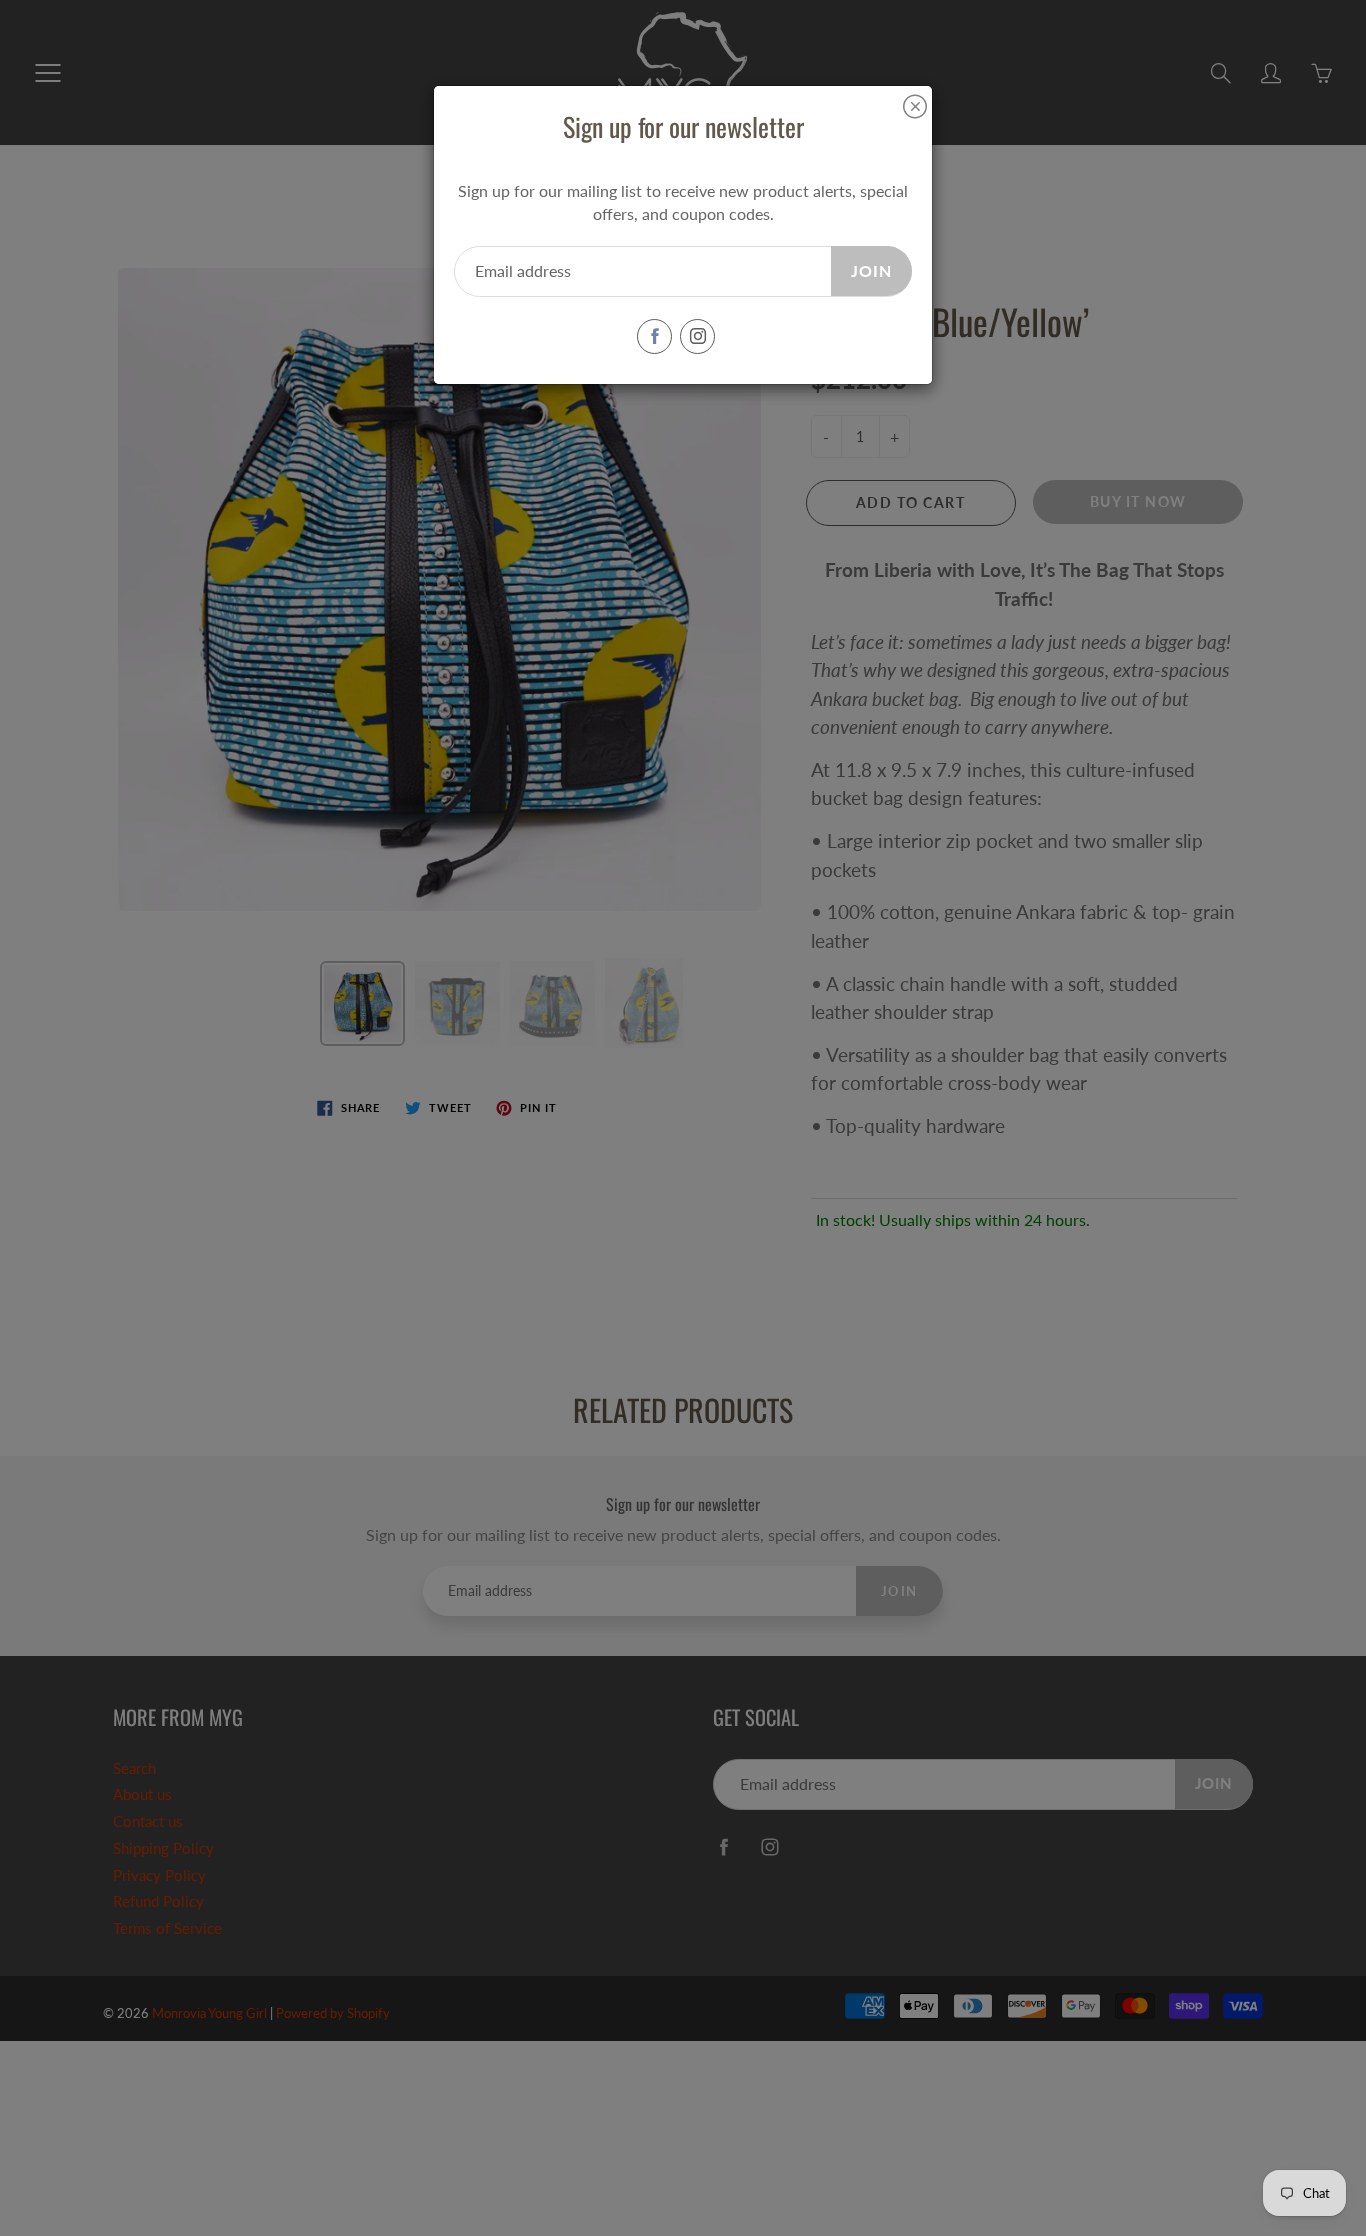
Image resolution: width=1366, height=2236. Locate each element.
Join (871, 270)
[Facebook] (654, 336)
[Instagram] (697, 336)
